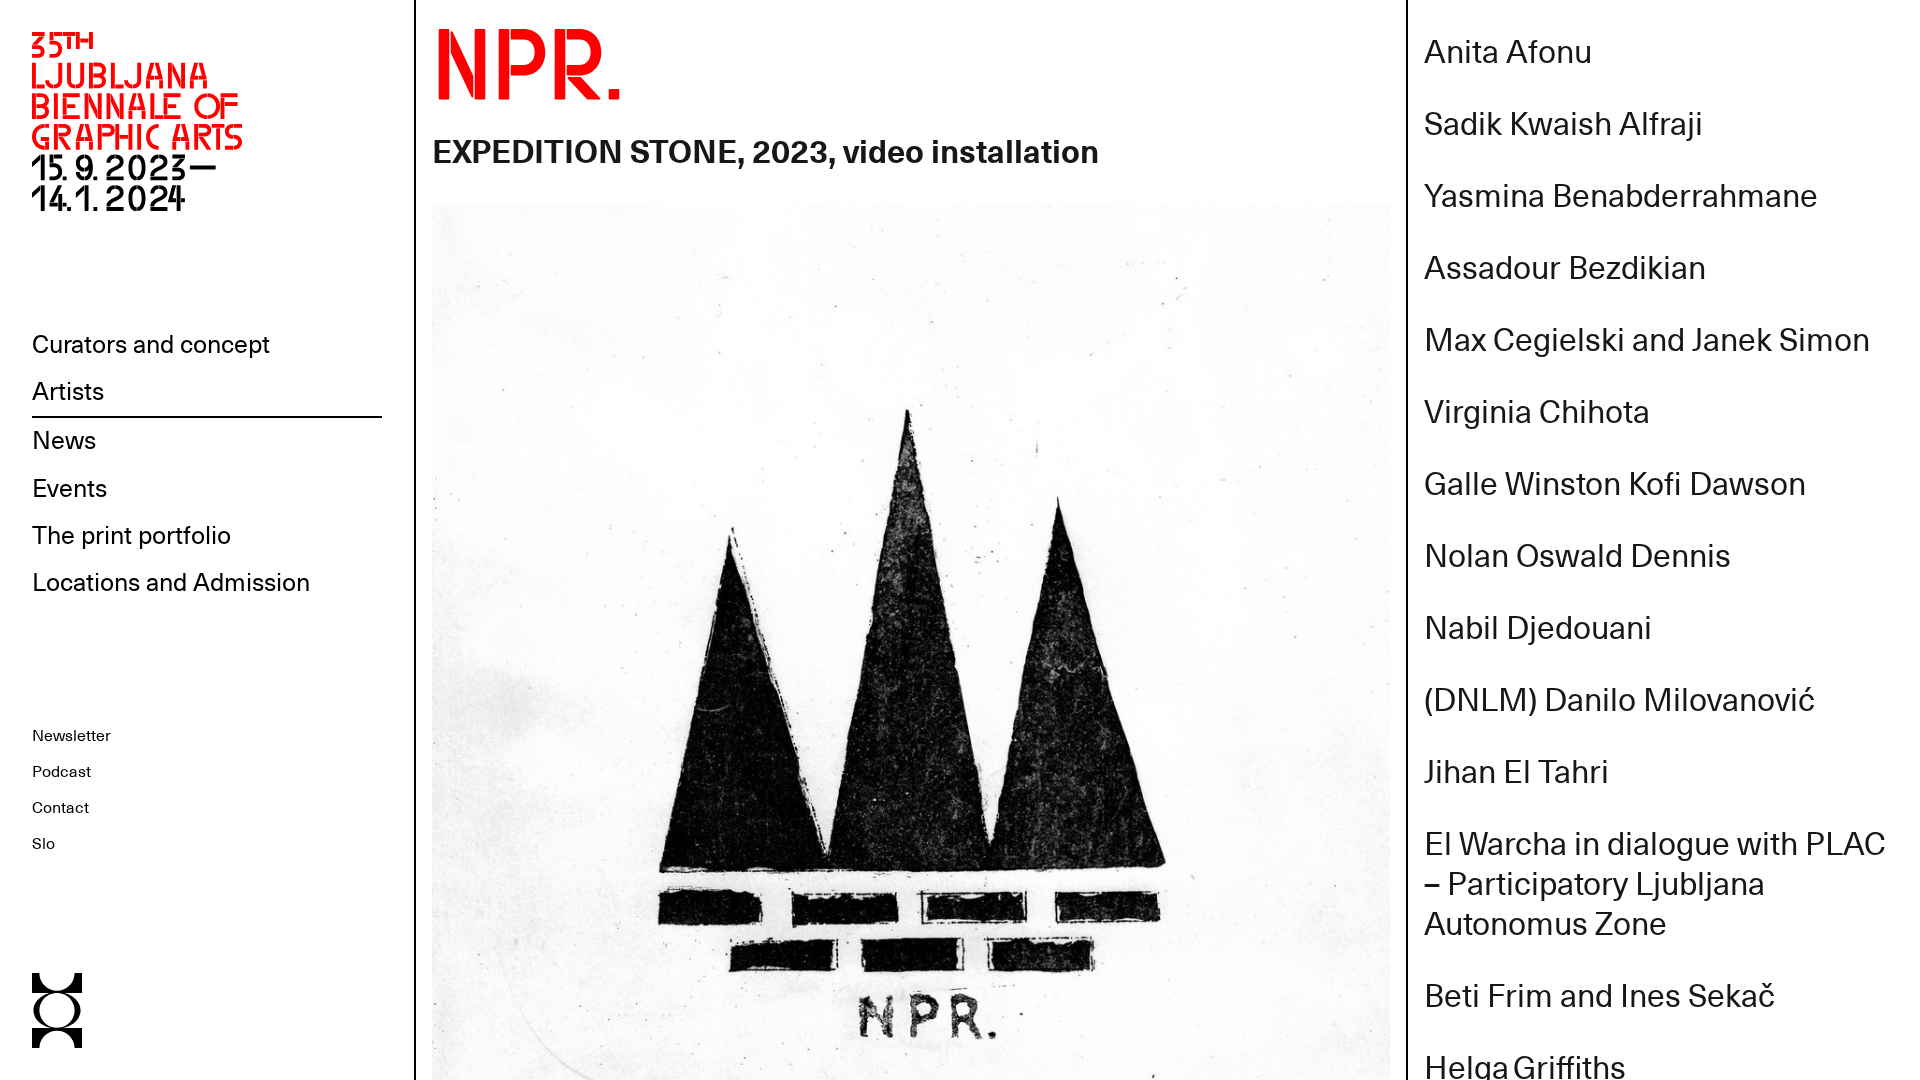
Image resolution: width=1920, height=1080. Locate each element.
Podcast (61, 772)
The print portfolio (131, 536)
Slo (43, 844)
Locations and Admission (171, 583)
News (64, 441)
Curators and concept (151, 345)
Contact (60, 808)
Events (69, 489)
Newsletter (71, 736)
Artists (68, 392)
